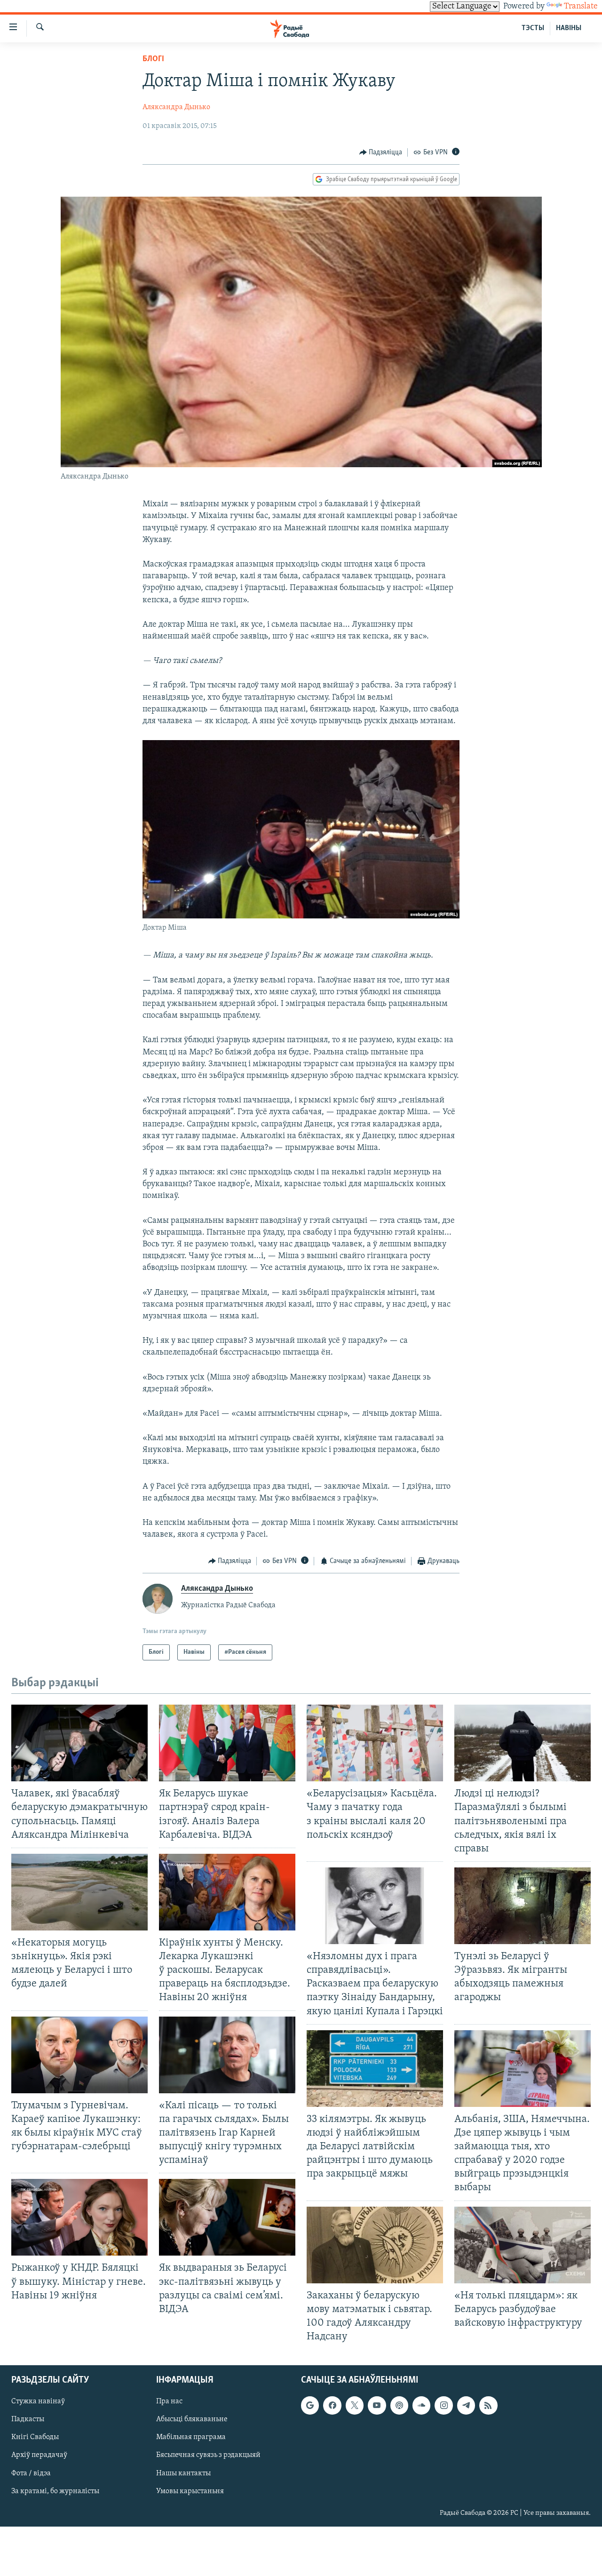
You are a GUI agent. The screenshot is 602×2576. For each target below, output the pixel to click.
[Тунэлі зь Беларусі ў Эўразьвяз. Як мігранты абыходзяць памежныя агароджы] (523, 1906)
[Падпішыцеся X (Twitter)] (355, 2406)
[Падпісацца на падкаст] (399, 2406)
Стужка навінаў (38, 2402)
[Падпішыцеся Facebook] (332, 2406)
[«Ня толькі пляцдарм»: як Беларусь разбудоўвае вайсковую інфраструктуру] (523, 2245)
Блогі (153, 59)
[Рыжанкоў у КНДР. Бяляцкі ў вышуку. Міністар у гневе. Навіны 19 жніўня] (79, 2217)
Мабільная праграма (191, 2438)
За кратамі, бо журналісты (55, 2491)
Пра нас (169, 2402)
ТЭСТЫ (533, 28)
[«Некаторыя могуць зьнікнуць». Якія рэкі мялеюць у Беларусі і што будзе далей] (79, 1892)
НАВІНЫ (569, 28)
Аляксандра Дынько (176, 107)
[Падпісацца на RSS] (488, 2406)
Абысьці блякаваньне (192, 2420)
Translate (581, 7)
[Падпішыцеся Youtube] (377, 2406)
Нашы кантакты (183, 2473)
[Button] (381, 152)
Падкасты (28, 2420)
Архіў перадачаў (39, 2456)
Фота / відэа (31, 2473)
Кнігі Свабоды (35, 2438)
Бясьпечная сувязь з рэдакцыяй (208, 2456)
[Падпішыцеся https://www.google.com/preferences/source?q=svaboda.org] (310, 2406)
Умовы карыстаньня (190, 2491)
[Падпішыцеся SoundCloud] (421, 2406)
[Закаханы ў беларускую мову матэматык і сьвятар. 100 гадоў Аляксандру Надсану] (375, 2245)
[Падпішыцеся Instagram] (444, 2406)
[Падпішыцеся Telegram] (466, 2406)
